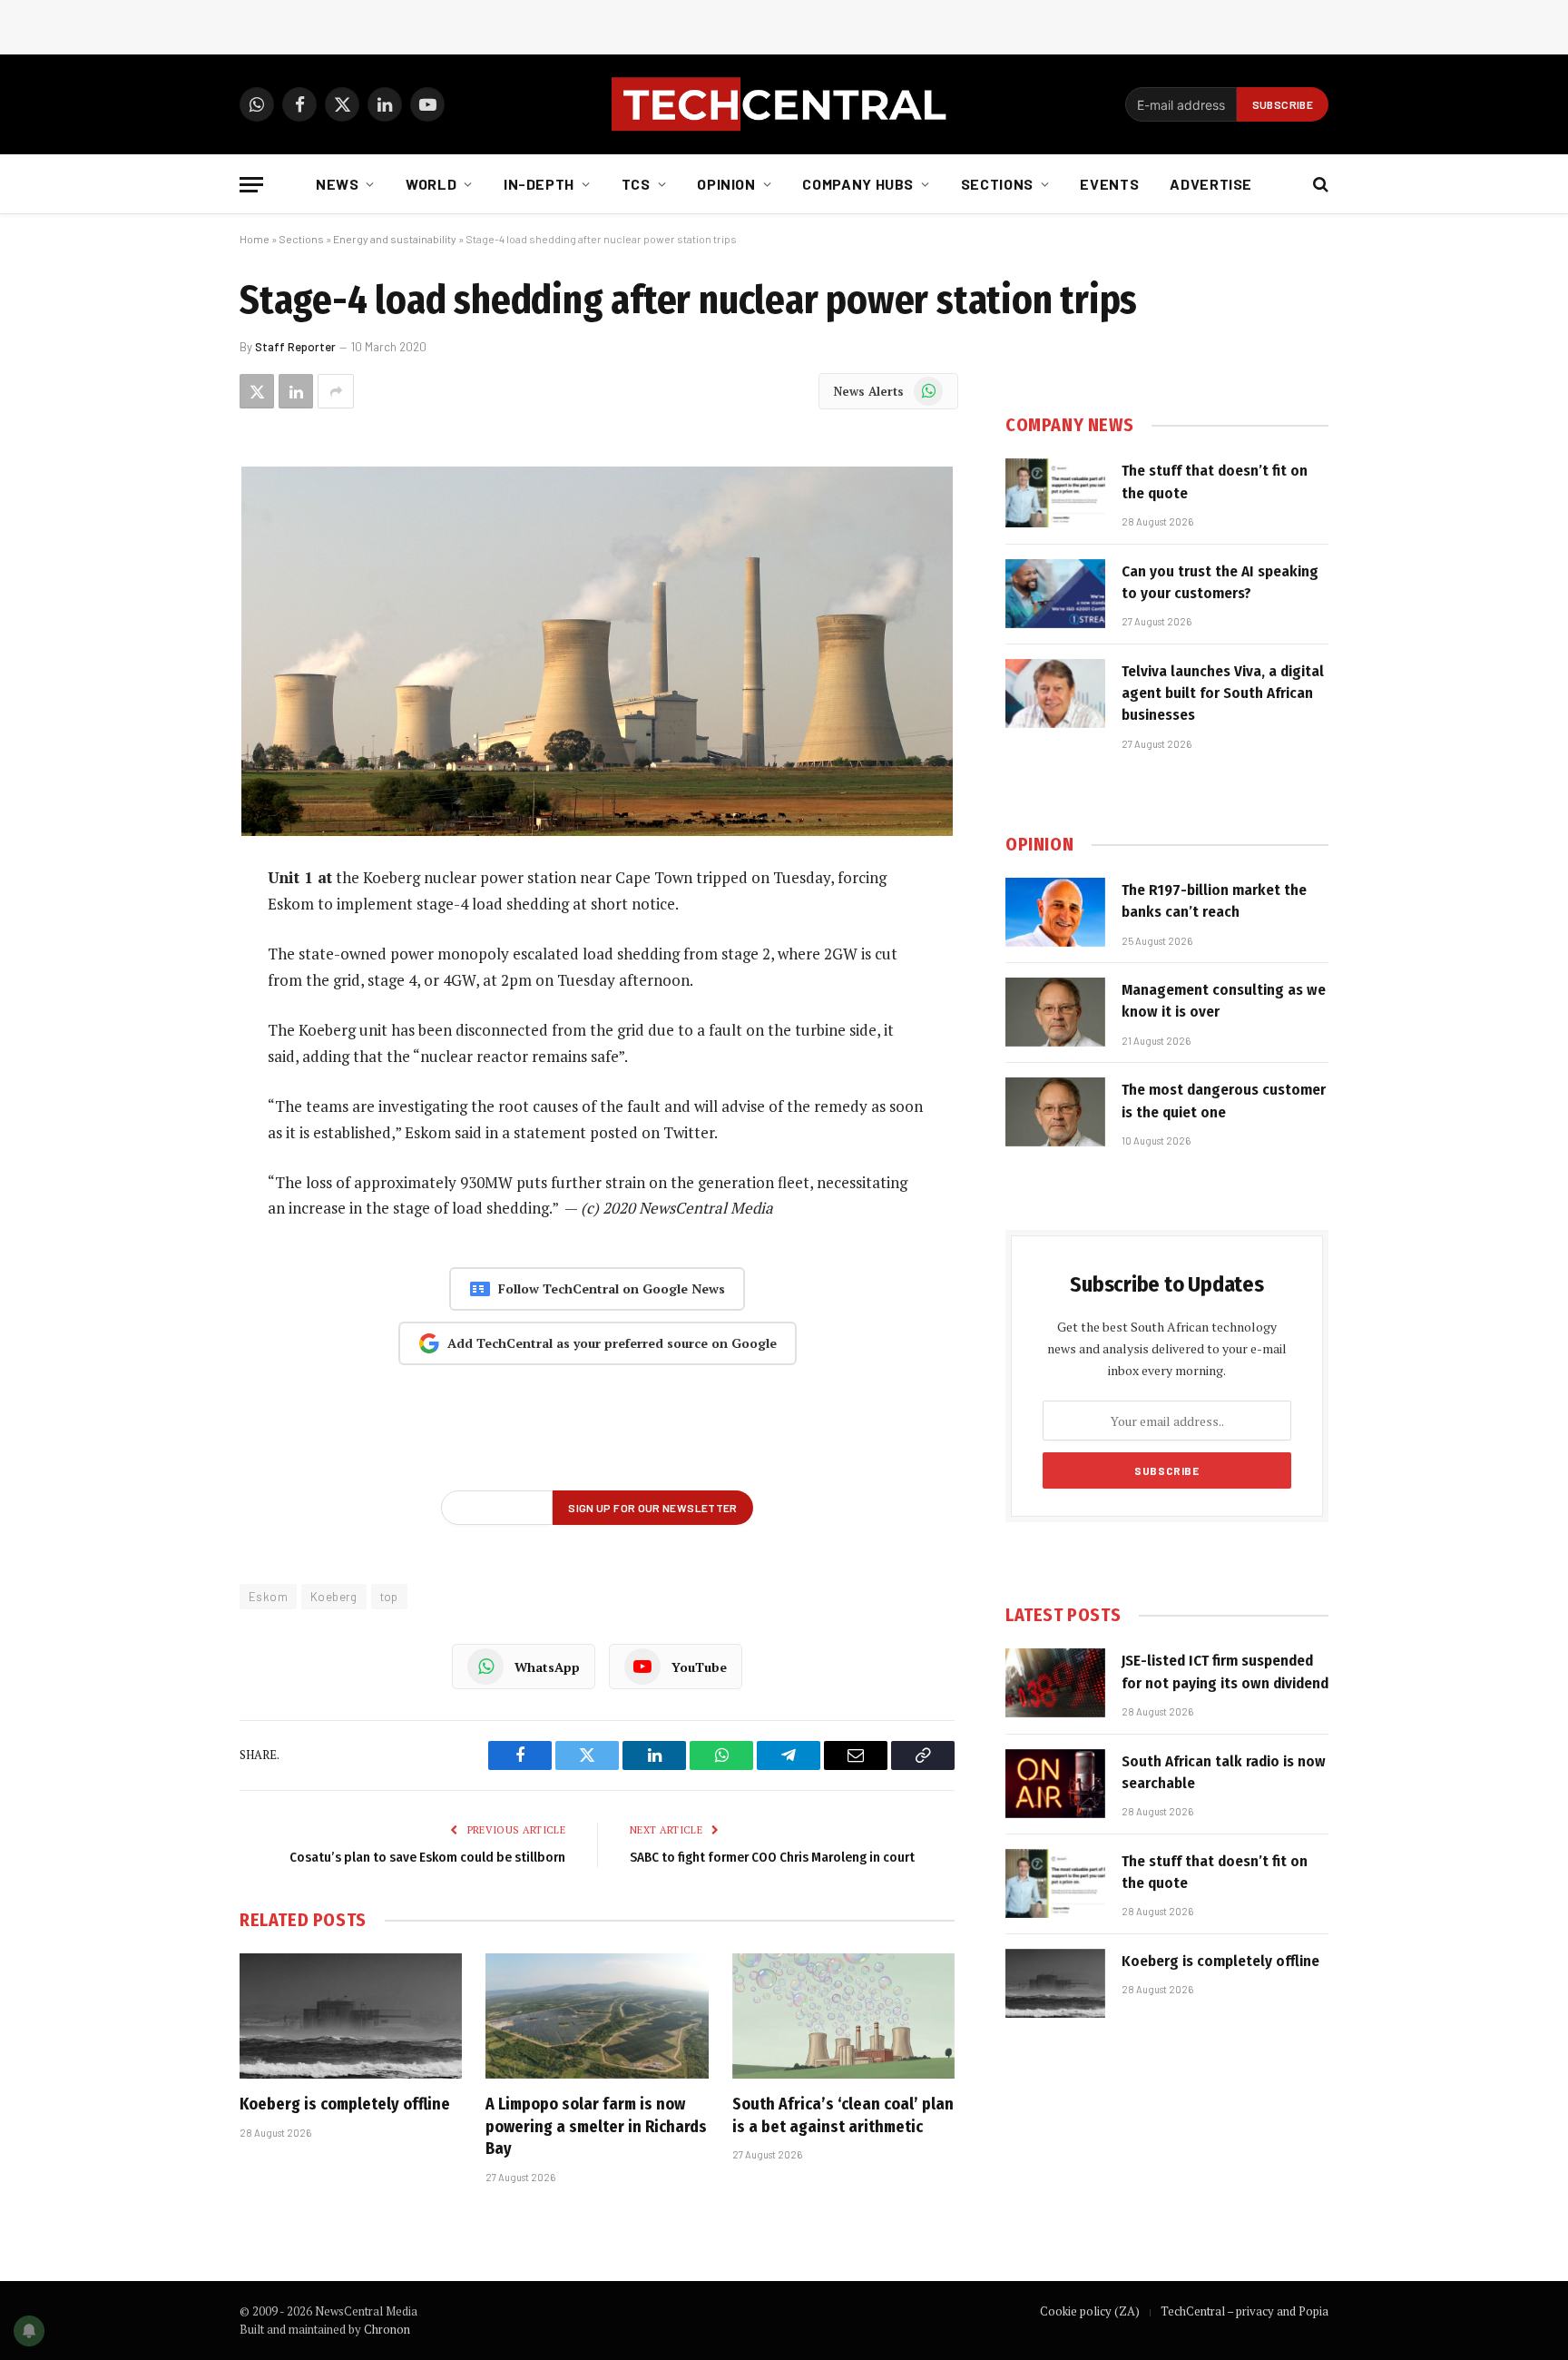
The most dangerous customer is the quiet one (1224, 1101)
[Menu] (251, 185)
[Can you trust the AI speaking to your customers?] (1055, 594)
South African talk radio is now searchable (1224, 1772)
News (338, 184)
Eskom (268, 1597)
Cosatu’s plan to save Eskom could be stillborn (427, 1857)
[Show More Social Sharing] (336, 391)
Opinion (726, 184)
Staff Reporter (295, 347)
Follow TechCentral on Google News (612, 1288)
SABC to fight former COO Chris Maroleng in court (772, 1857)
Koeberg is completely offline (345, 2104)
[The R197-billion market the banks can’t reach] (1055, 912)
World (431, 184)
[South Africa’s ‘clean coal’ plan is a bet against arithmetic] (843, 2016)
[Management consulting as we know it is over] (1055, 1012)
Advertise (1211, 184)
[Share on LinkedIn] (296, 391)
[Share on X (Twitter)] (257, 391)
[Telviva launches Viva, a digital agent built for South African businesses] (1055, 693)
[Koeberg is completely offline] (351, 2016)
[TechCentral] (784, 104)
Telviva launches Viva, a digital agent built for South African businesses (1223, 693)
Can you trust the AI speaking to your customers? (1220, 582)
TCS (636, 184)
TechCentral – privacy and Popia (1245, 2311)
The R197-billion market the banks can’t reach (1214, 901)
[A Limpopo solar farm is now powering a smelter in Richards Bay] (597, 2016)
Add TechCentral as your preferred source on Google (612, 1343)
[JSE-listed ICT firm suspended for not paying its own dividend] (1055, 1683)
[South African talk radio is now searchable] (1055, 1784)
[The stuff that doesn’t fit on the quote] (1055, 493)
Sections (997, 184)
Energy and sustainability (395, 239)
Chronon (387, 2329)
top (389, 1597)
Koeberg (334, 1597)
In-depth (539, 184)
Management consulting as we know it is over (1224, 1001)
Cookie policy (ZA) (1090, 2311)
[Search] (1319, 185)
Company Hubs (858, 184)
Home (255, 239)
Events (1109, 184)
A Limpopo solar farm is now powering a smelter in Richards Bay (596, 2126)
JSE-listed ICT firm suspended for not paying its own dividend (1225, 1672)
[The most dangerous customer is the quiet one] (1055, 1112)
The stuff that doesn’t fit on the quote (1215, 482)
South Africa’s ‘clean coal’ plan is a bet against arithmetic (843, 2115)
